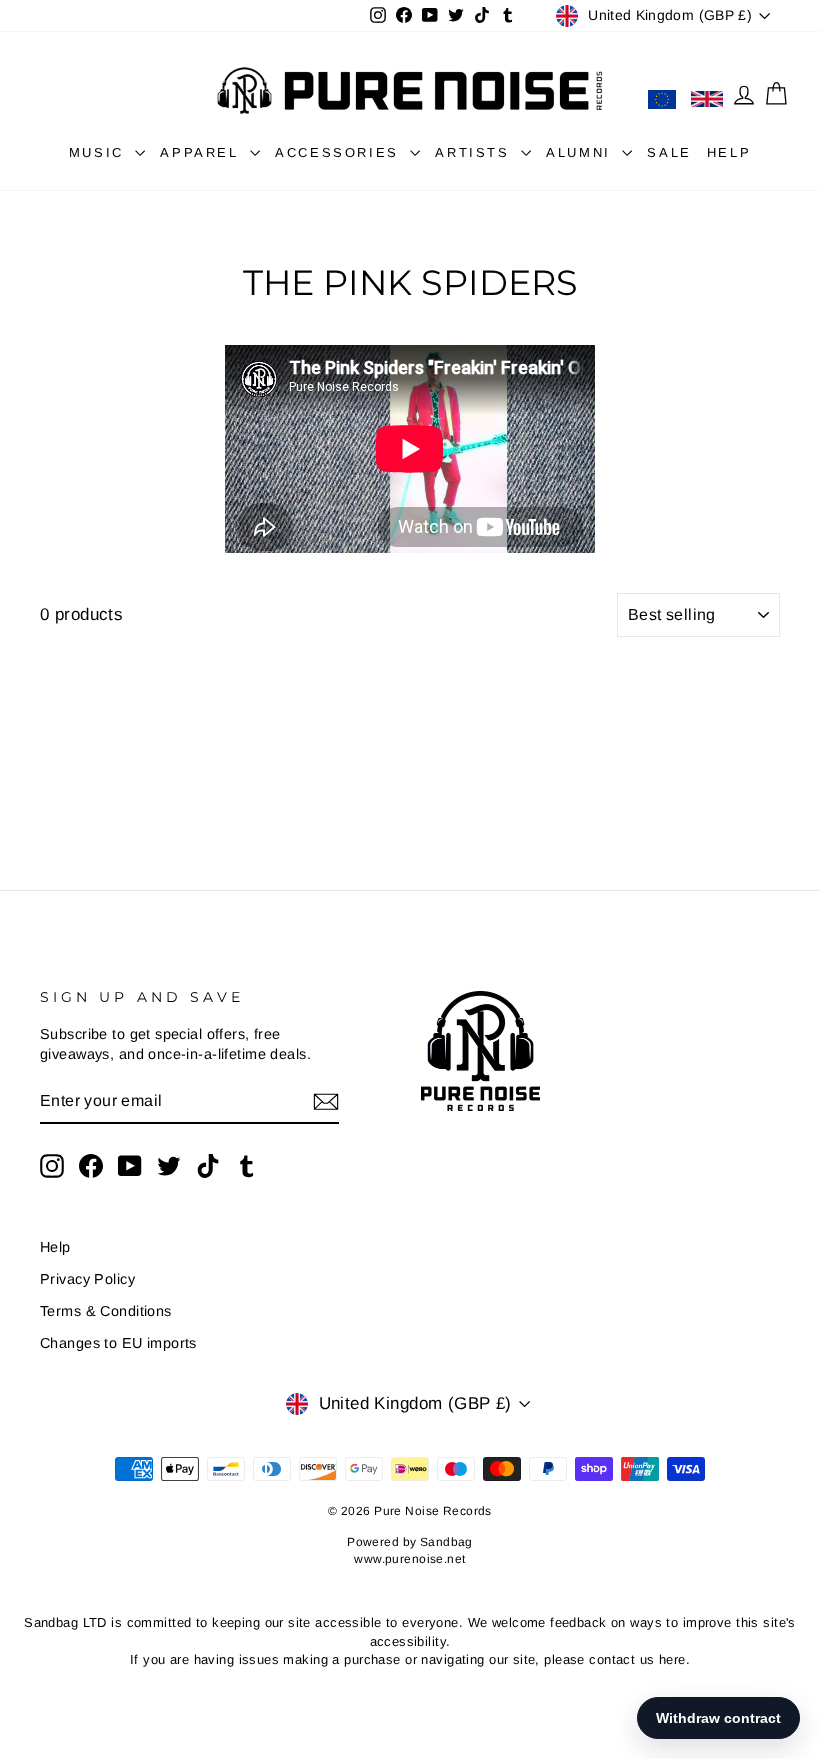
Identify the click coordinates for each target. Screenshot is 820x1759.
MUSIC (100, 152)
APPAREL (202, 152)
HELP (729, 152)
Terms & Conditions (106, 1311)
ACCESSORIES (340, 152)
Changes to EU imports (118, 1343)
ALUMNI (581, 152)
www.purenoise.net (409, 1559)
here (672, 1659)
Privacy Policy (87, 1279)
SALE (669, 152)
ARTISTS (475, 152)
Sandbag (446, 1542)
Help (55, 1247)
